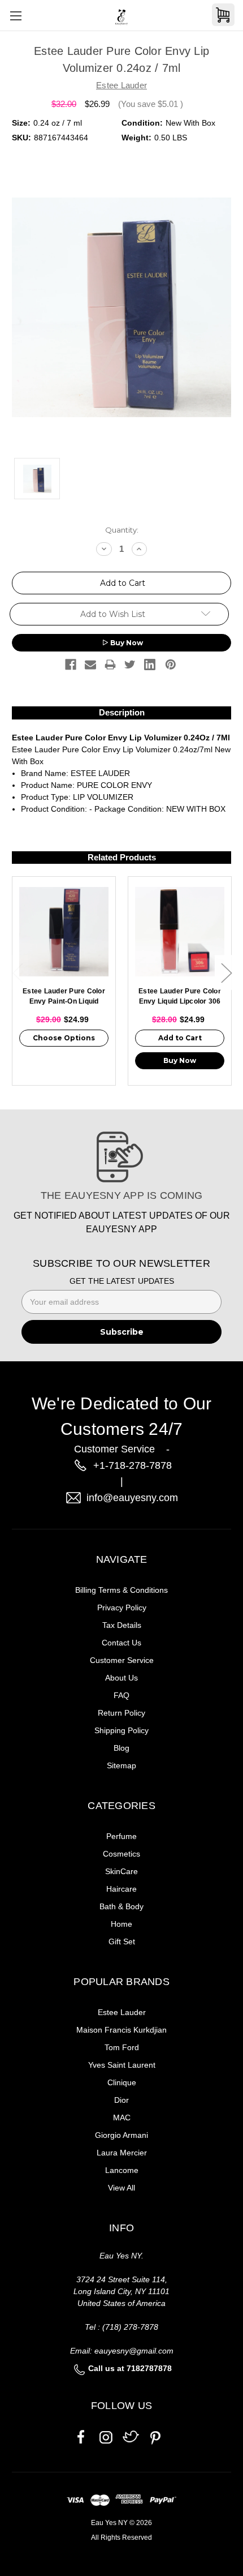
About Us (121, 1678)
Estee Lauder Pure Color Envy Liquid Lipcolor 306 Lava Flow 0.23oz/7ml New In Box (180, 997)
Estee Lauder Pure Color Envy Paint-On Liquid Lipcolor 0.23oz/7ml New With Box (64, 997)
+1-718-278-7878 (133, 1465)
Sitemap (121, 1765)
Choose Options (64, 1038)
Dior (121, 2100)
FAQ (121, 1695)
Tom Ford (122, 2047)
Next (226, 973)
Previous (18, 973)
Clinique (122, 2082)
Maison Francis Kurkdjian (121, 2030)
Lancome (122, 2170)
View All (121, 2188)
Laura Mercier (122, 2153)
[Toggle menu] (16, 16)
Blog (121, 1748)
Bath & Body (121, 1906)
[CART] (223, 15)
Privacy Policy (122, 1608)
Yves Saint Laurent (122, 2065)
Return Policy (121, 1713)
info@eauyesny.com (132, 1498)
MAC (122, 2118)
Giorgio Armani (121, 2135)
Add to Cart (180, 1038)
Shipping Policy (121, 1730)
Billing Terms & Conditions (121, 1590)
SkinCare (121, 1871)
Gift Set (122, 1941)
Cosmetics (121, 1854)
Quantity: (122, 530)
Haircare (121, 1889)
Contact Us (121, 1643)
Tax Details (122, 1625)
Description (122, 712)
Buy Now (127, 643)
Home (121, 1924)
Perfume (121, 1836)
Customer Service (122, 1660)
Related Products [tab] (122, 857)
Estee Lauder (122, 2012)
